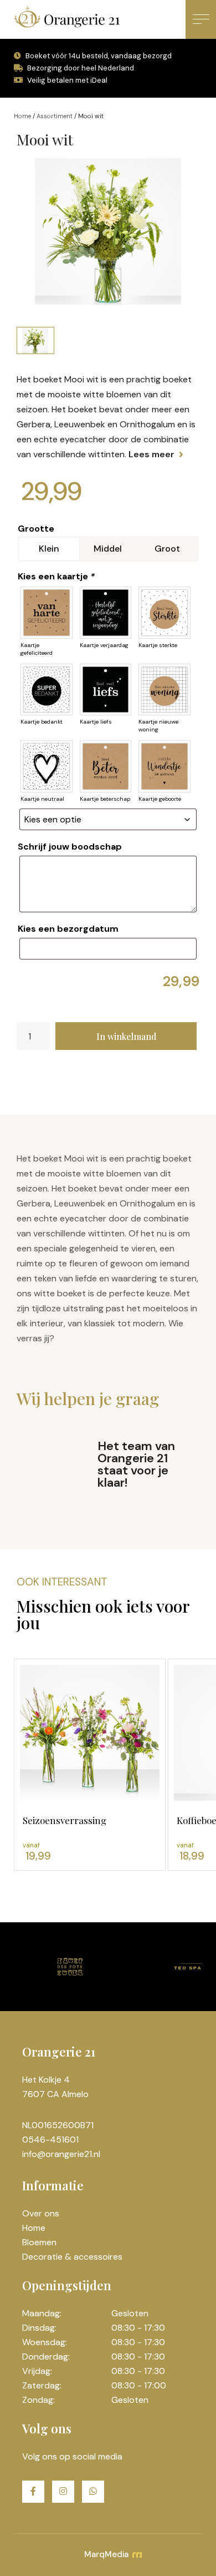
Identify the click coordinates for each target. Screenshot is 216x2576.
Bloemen (39, 2242)
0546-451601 (50, 2140)
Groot (167, 549)
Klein (49, 549)
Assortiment (55, 116)
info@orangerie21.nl (61, 2154)
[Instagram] (63, 2492)
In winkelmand (126, 1036)
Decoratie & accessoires (72, 2257)
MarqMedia (107, 2554)
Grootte (36, 529)
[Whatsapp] (93, 2492)
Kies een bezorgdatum (68, 929)
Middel (108, 549)
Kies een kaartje (56, 576)
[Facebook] (33, 2492)
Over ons (41, 2213)
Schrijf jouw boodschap (70, 847)
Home (22, 116)
